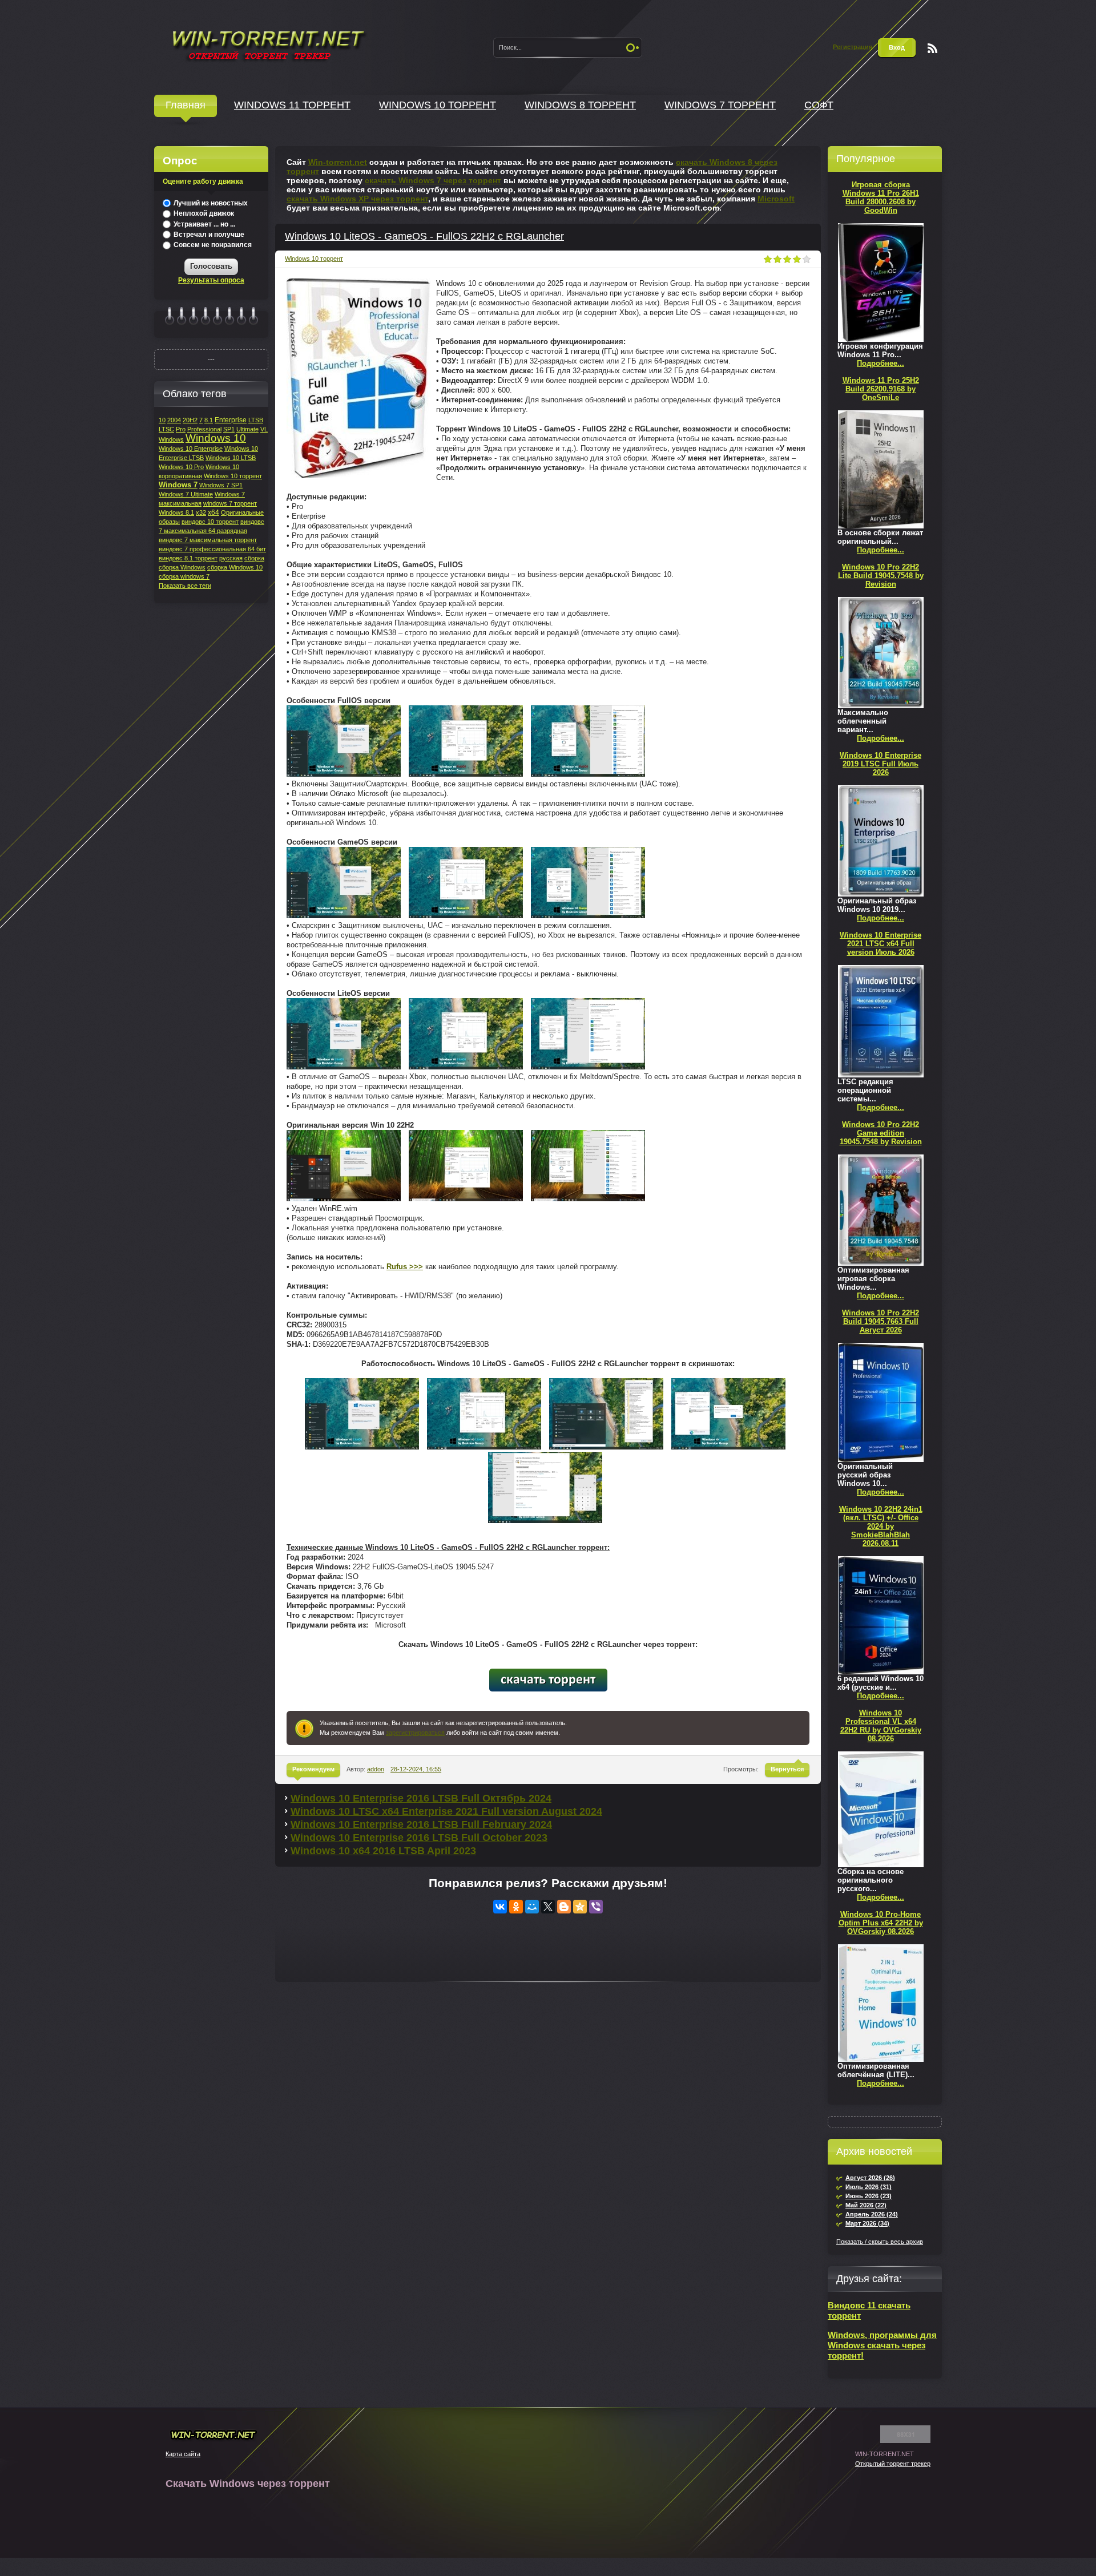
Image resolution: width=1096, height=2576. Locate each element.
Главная (186, 105)
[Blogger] (564, 1907)
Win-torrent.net (338, 162)
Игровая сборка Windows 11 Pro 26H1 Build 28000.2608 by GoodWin (881, 197)
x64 (213, 512)
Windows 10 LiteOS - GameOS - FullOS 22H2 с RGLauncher (424, 236)
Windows (171, 439)
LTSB (256, 420)
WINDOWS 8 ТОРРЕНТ (580, 105)
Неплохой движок (203, 213)
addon (376, 1769)
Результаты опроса (211, 280)
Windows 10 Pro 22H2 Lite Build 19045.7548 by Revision (881, 576)
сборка (254, 558)
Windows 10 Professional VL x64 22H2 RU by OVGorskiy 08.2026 (881, 1726)
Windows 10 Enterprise (191, 449)
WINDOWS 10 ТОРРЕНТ (438, 105)
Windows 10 (216, 438)
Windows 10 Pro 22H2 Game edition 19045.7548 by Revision (881, 1133)
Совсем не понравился (212, 245)
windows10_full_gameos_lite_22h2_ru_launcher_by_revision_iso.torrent (548, 1680)
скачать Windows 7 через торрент (433, 180)
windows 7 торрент (230, 503)
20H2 (190, 420)
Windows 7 (178, 485)
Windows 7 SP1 (221, 485)
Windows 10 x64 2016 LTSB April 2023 (383, 1851)
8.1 (209, 420)
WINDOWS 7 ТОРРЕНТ (720, 105)
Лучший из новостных (210, 203)
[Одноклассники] (516, 1907)
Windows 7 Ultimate (186, 494)
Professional (204, 429)
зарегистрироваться (415, 1733)
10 (162, 420)
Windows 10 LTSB (231, 458)
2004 (174, 420)
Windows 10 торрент (314, 259)
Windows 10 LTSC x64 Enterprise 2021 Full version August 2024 (446, 1811)
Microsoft (776, 199)
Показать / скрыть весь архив (880, 2242)
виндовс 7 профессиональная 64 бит (212, 549)
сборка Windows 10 (235, 567)
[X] (548, 1907)
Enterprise (231, 420)
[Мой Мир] (532, 1907)
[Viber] (596, 1907)
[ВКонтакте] (500, 1907)
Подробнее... (881, 363)
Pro (181, 429)
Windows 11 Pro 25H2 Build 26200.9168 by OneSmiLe (881, 389)
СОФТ (819, 105)
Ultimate (247, 429)
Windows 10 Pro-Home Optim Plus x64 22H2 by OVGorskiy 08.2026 (881, 1923)
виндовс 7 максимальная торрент (208, 540)
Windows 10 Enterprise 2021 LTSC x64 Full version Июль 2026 (881, 944)
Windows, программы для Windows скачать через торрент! (882, 2345)
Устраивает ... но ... (204, 224)
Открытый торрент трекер (893, 2464)
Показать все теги (185, 586)
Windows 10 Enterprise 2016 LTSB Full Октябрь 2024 (421, 1798)
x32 (201, 512)
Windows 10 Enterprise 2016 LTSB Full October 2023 (419, 1838)
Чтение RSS (932, 48)
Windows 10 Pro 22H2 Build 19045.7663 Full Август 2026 (881, 1321)
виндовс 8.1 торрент (188, 558)
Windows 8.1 (176, 512)
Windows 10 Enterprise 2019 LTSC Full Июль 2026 (881, 764)
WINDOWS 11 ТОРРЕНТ (292, 105)
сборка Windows (182, 567)
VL (264, 429)
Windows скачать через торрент (268, 44)
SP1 (229, 429)
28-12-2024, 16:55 (416, 1769)
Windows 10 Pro (181, 467)
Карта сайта (183, 2454)
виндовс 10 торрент (210, 522)
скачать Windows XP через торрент (357, 199)
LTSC (166, 429)
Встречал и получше (208, 235)
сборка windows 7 (184, 576)
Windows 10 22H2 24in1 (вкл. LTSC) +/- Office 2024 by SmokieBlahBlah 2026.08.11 (881, 1526)
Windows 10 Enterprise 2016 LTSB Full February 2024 (421, 1824)
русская (231, 558)
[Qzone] (580, 1907)
